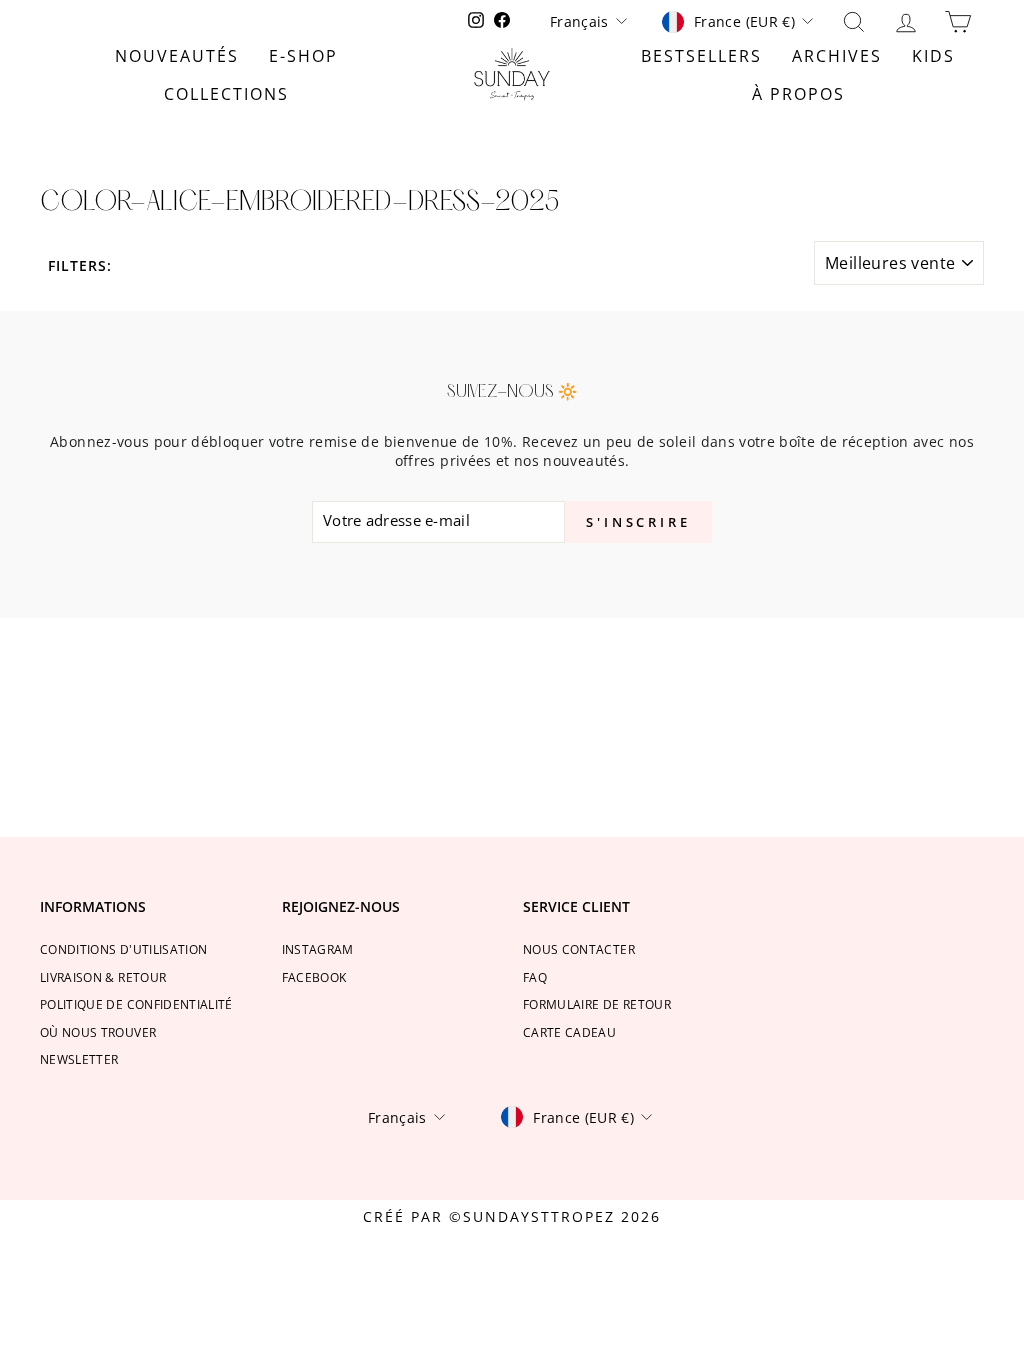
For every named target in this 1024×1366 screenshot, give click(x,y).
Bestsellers (701, 56)
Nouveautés (177, 56)
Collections (226, 94)
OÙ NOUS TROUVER (98, 1032)
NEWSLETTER (79, 1059)
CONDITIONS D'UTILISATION (123, 949)
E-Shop (303, 56)
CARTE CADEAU (569, 1032)
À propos (798, 94)
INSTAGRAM (318, 949)
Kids (933, 56)
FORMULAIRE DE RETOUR (597, 1004)
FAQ (535, 977)
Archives (837, 56)
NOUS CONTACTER (579, 949)
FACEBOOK (314, 977)
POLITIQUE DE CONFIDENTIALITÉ (136, 1004)
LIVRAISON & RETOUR (103, 977)
